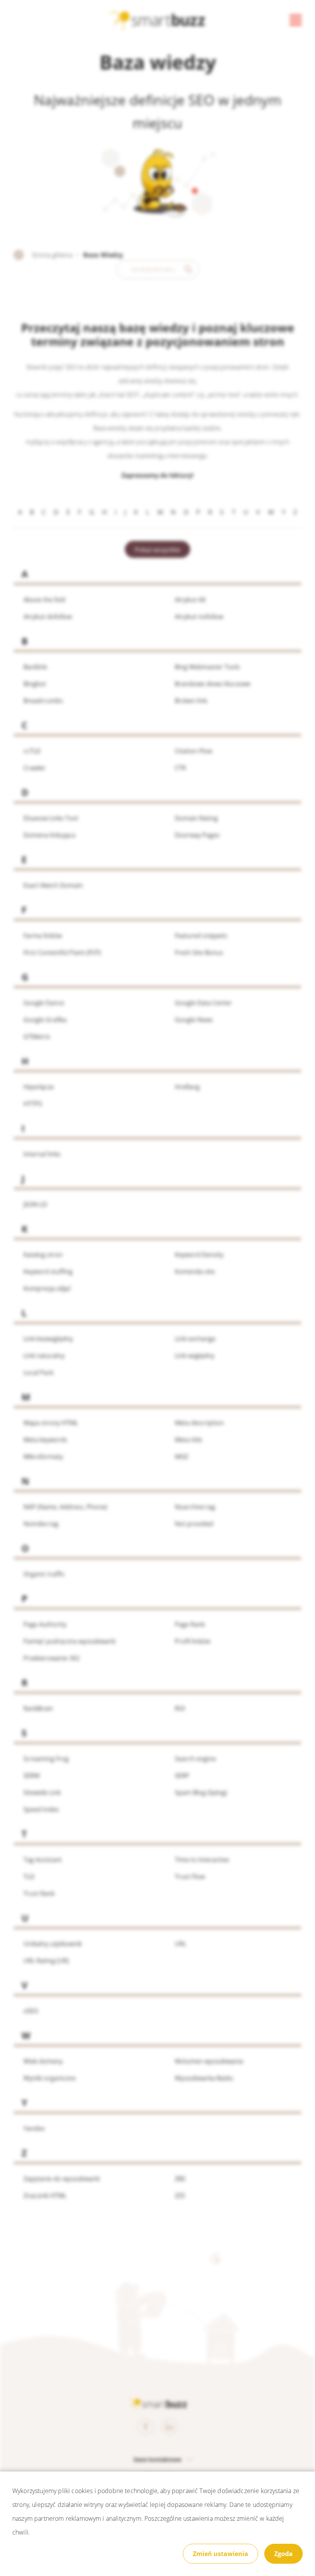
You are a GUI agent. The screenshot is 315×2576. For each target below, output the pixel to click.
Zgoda (283, 2554)
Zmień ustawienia (220, 2554)
